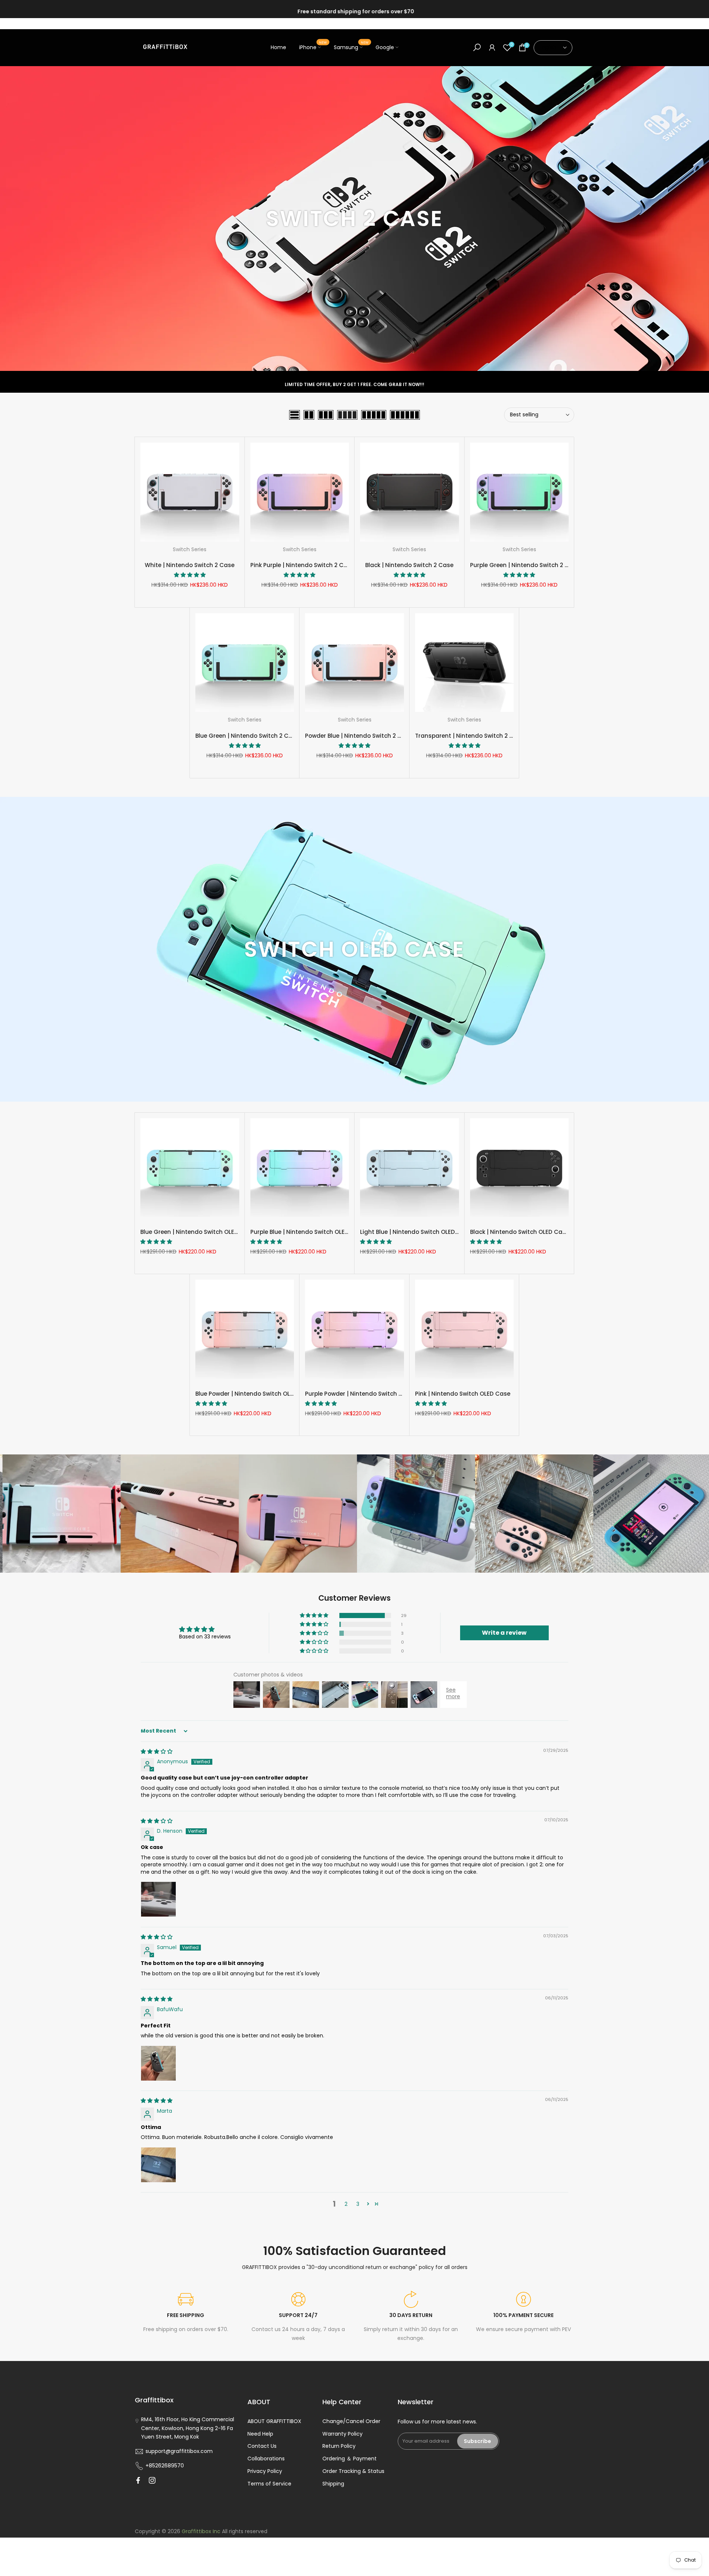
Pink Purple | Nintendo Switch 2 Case (302, 565)
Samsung (351, 47)
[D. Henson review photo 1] (158, 1899)
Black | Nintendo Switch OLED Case (520, 1232)
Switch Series (190, 549)
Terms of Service (269, 2484)
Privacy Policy (265, 2471)
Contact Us (262, 2446)
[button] (190, 575)
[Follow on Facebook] (138, 2480)
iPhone (313, 47)
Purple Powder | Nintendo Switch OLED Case (367, 1394)
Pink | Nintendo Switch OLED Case (463, 1394)
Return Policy (339, 2446)
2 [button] (346, 2204)
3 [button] (358, 2204)
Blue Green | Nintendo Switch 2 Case (247, 736)
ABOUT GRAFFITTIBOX (274, 2421)
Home (278, 47)
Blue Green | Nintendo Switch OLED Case (198, 1232)
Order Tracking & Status (353, 2471)
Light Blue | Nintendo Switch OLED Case (416, 1232)
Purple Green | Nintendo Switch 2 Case (525, 565)
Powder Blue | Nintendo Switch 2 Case (359, 736)
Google (385, 47)
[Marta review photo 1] (158, 2165)
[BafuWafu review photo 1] (158, 2063)
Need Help (260, 2434)
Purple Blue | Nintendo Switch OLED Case (308, 1232)
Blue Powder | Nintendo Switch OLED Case (254, 1394)
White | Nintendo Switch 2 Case (190, 565)
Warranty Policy (342, 2434)
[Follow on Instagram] (152, 2480)
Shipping (333, 2484)
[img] (157, 1751)
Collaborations (266, 2459)
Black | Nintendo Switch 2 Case (409, 565)
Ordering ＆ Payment (350, 2459)
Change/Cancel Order (351, 2421)
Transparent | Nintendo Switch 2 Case (470, 736)
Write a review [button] (504, 1633)
